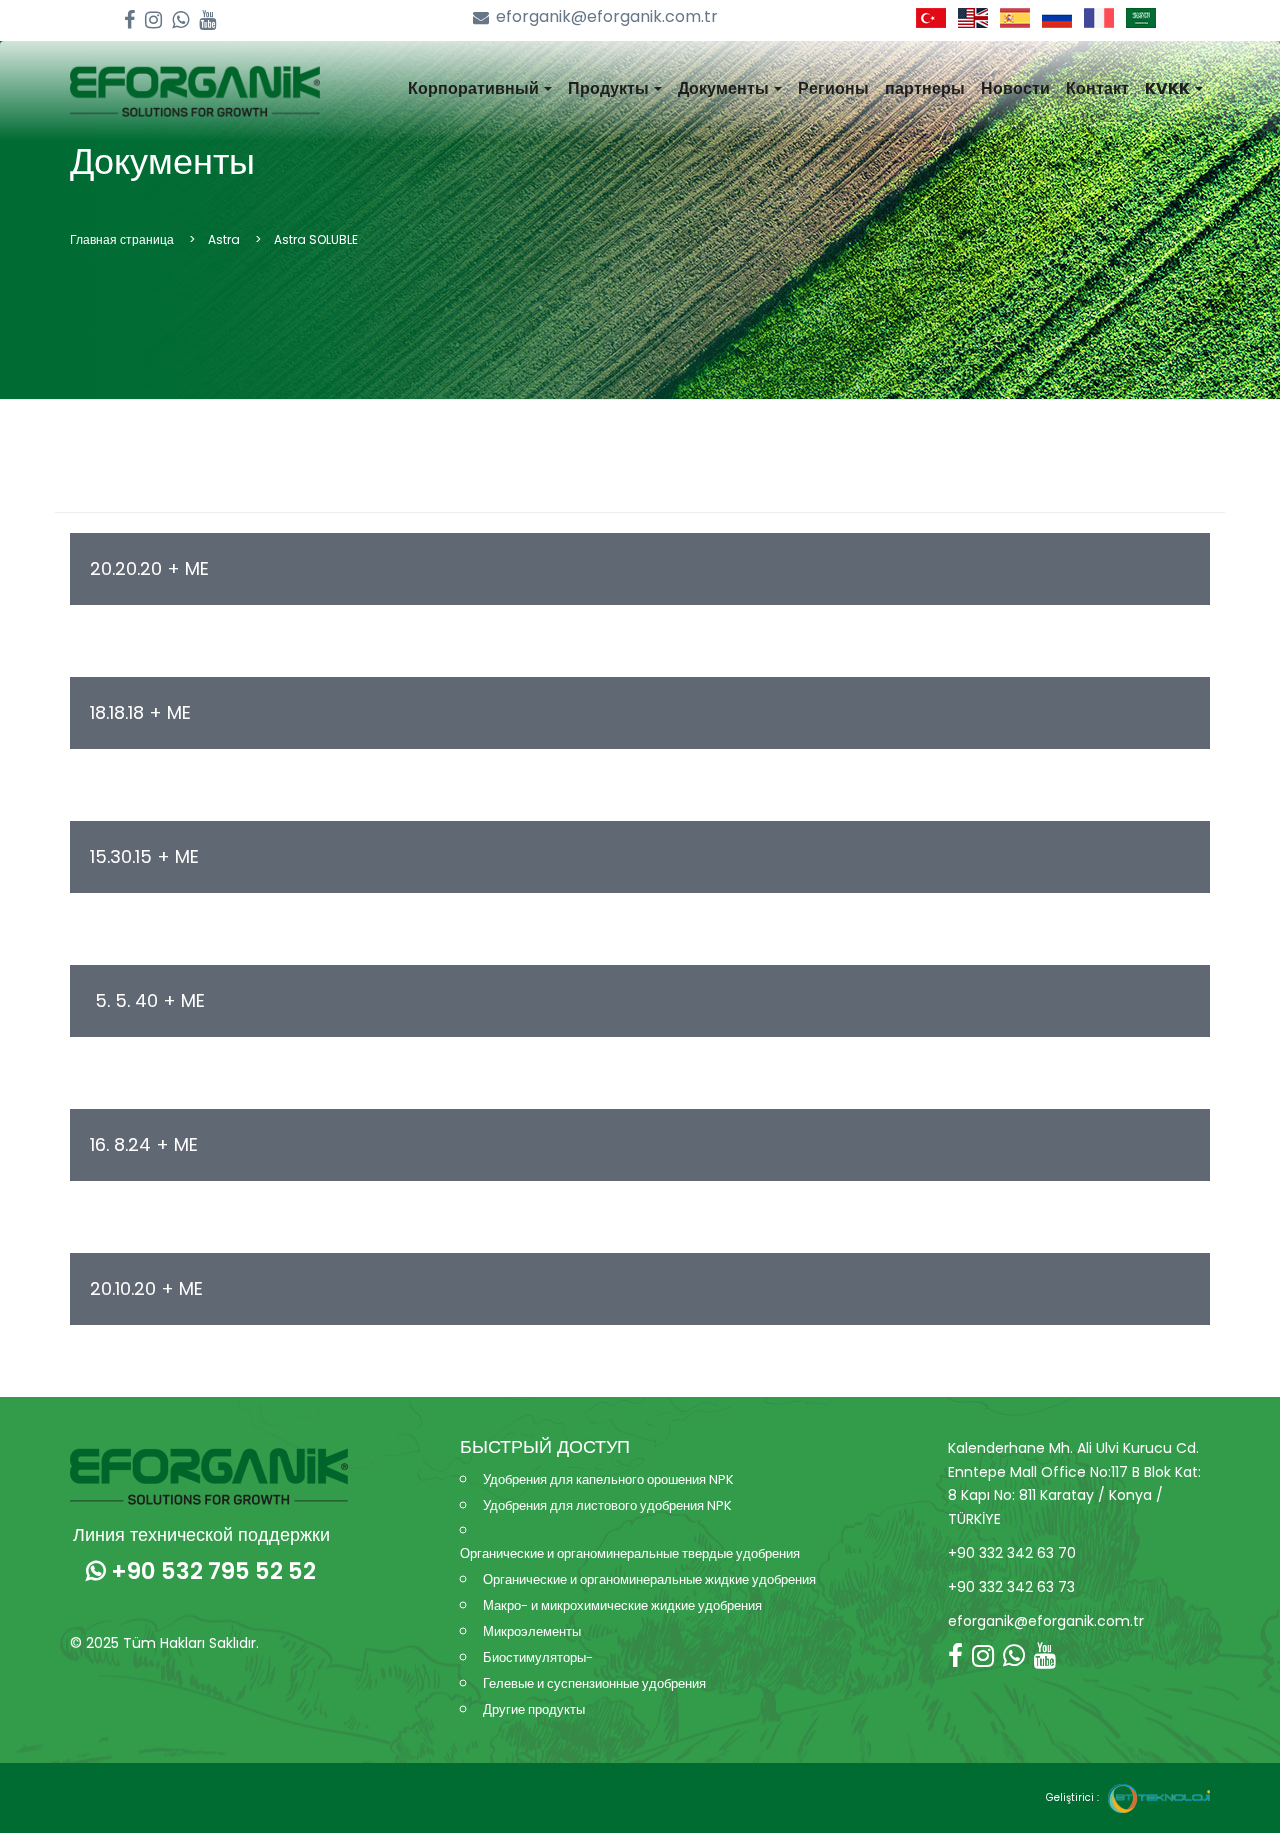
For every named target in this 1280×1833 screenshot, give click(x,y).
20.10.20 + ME (146, 1288)
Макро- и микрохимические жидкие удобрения (622, 1605)
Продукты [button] (610, 88)
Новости (1015, 88)
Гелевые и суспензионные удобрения (594, 1683)
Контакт (1097, 88)
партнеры (925, 88)
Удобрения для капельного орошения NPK (608, 1479)
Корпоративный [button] (475, 88)
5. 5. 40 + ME (147, 1000)
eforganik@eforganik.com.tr (607, 17)
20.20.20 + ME (149, 568)
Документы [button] (725, 88)
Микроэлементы (532, 1631)
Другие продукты (534, 1709)
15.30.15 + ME (144, 856)
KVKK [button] (1169, 88)
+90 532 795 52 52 (211, 1571)
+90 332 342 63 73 (1011, 1587)
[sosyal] (129, 20)
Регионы (833, 88)
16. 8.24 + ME (144, 1144)
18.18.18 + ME (140, 712)
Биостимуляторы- (538, 1657)
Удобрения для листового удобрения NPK (607, 1505)
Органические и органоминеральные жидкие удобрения (649, 1579)
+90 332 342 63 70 (1012, 1553)
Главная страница (122, 239)
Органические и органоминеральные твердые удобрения (630, 1553)
